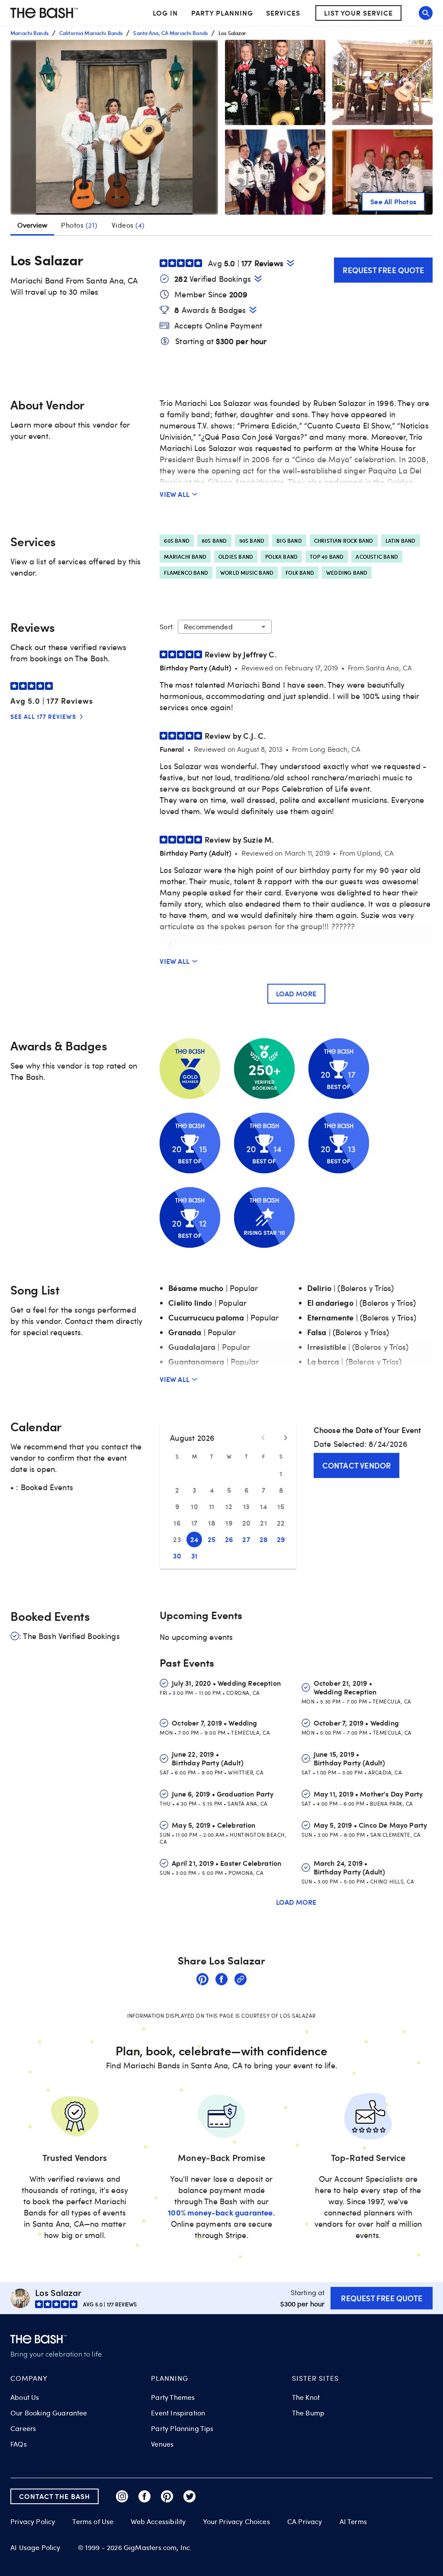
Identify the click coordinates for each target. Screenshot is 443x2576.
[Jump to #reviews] (291, 263)
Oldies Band (236, 557)
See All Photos (393, 201)
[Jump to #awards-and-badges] (253, 310)
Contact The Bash (55, 2496)
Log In (165, 13)
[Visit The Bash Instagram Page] (122, 2496)
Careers (23, 2428)
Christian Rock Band (344, 541)
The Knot (306, 2397)
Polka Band (281, 557)
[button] (114, 127)
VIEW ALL (175, 494)
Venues (162, 2444)
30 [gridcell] (177, 1556)
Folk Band (300, 573)
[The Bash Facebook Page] (144, 2496)
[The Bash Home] (44, 13)
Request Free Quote (383, 270)
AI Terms (353, 2521)
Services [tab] (283, 13)
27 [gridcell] (246, 1539)
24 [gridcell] (194, 1539)
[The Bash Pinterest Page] (167, 2496)
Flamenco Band (186, 573)
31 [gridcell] (194, 1556)
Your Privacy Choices (236, 2521)
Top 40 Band (327, 557)
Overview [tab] (32, 225)
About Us (25, 2397)
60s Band (177, 541)
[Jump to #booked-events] (258, 279)
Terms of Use (93, 2521)
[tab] (79, 225)
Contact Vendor (357, 1465)
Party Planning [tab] (222, 13)
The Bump (308, 2413)
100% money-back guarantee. (221, 2212)
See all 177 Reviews (43, 716)
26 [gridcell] (229, 1539)
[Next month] (286, 1438)
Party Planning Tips (182, 2428)
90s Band (252, 541)
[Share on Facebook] (221, 1980)
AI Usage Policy (35, 2547)
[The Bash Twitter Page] (189, 2496)
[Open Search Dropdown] (426, 13)
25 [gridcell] (212, 1539)
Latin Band (401, 541)
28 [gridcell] (264, 1539)
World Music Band (247, 573)
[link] (202, 1980)
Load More (296, 993)
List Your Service (358, 13)
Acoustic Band (377, 557)
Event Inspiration (178, 2413)
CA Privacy (305, 2521)
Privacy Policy (33, 2522)
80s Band (214, 541)
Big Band (289, 541)
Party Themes (173, 2397)
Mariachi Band (185, 557)
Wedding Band (347, 573)
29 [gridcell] (281, 1539)
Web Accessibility (158, 2521)
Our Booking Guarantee (49, 2413)
